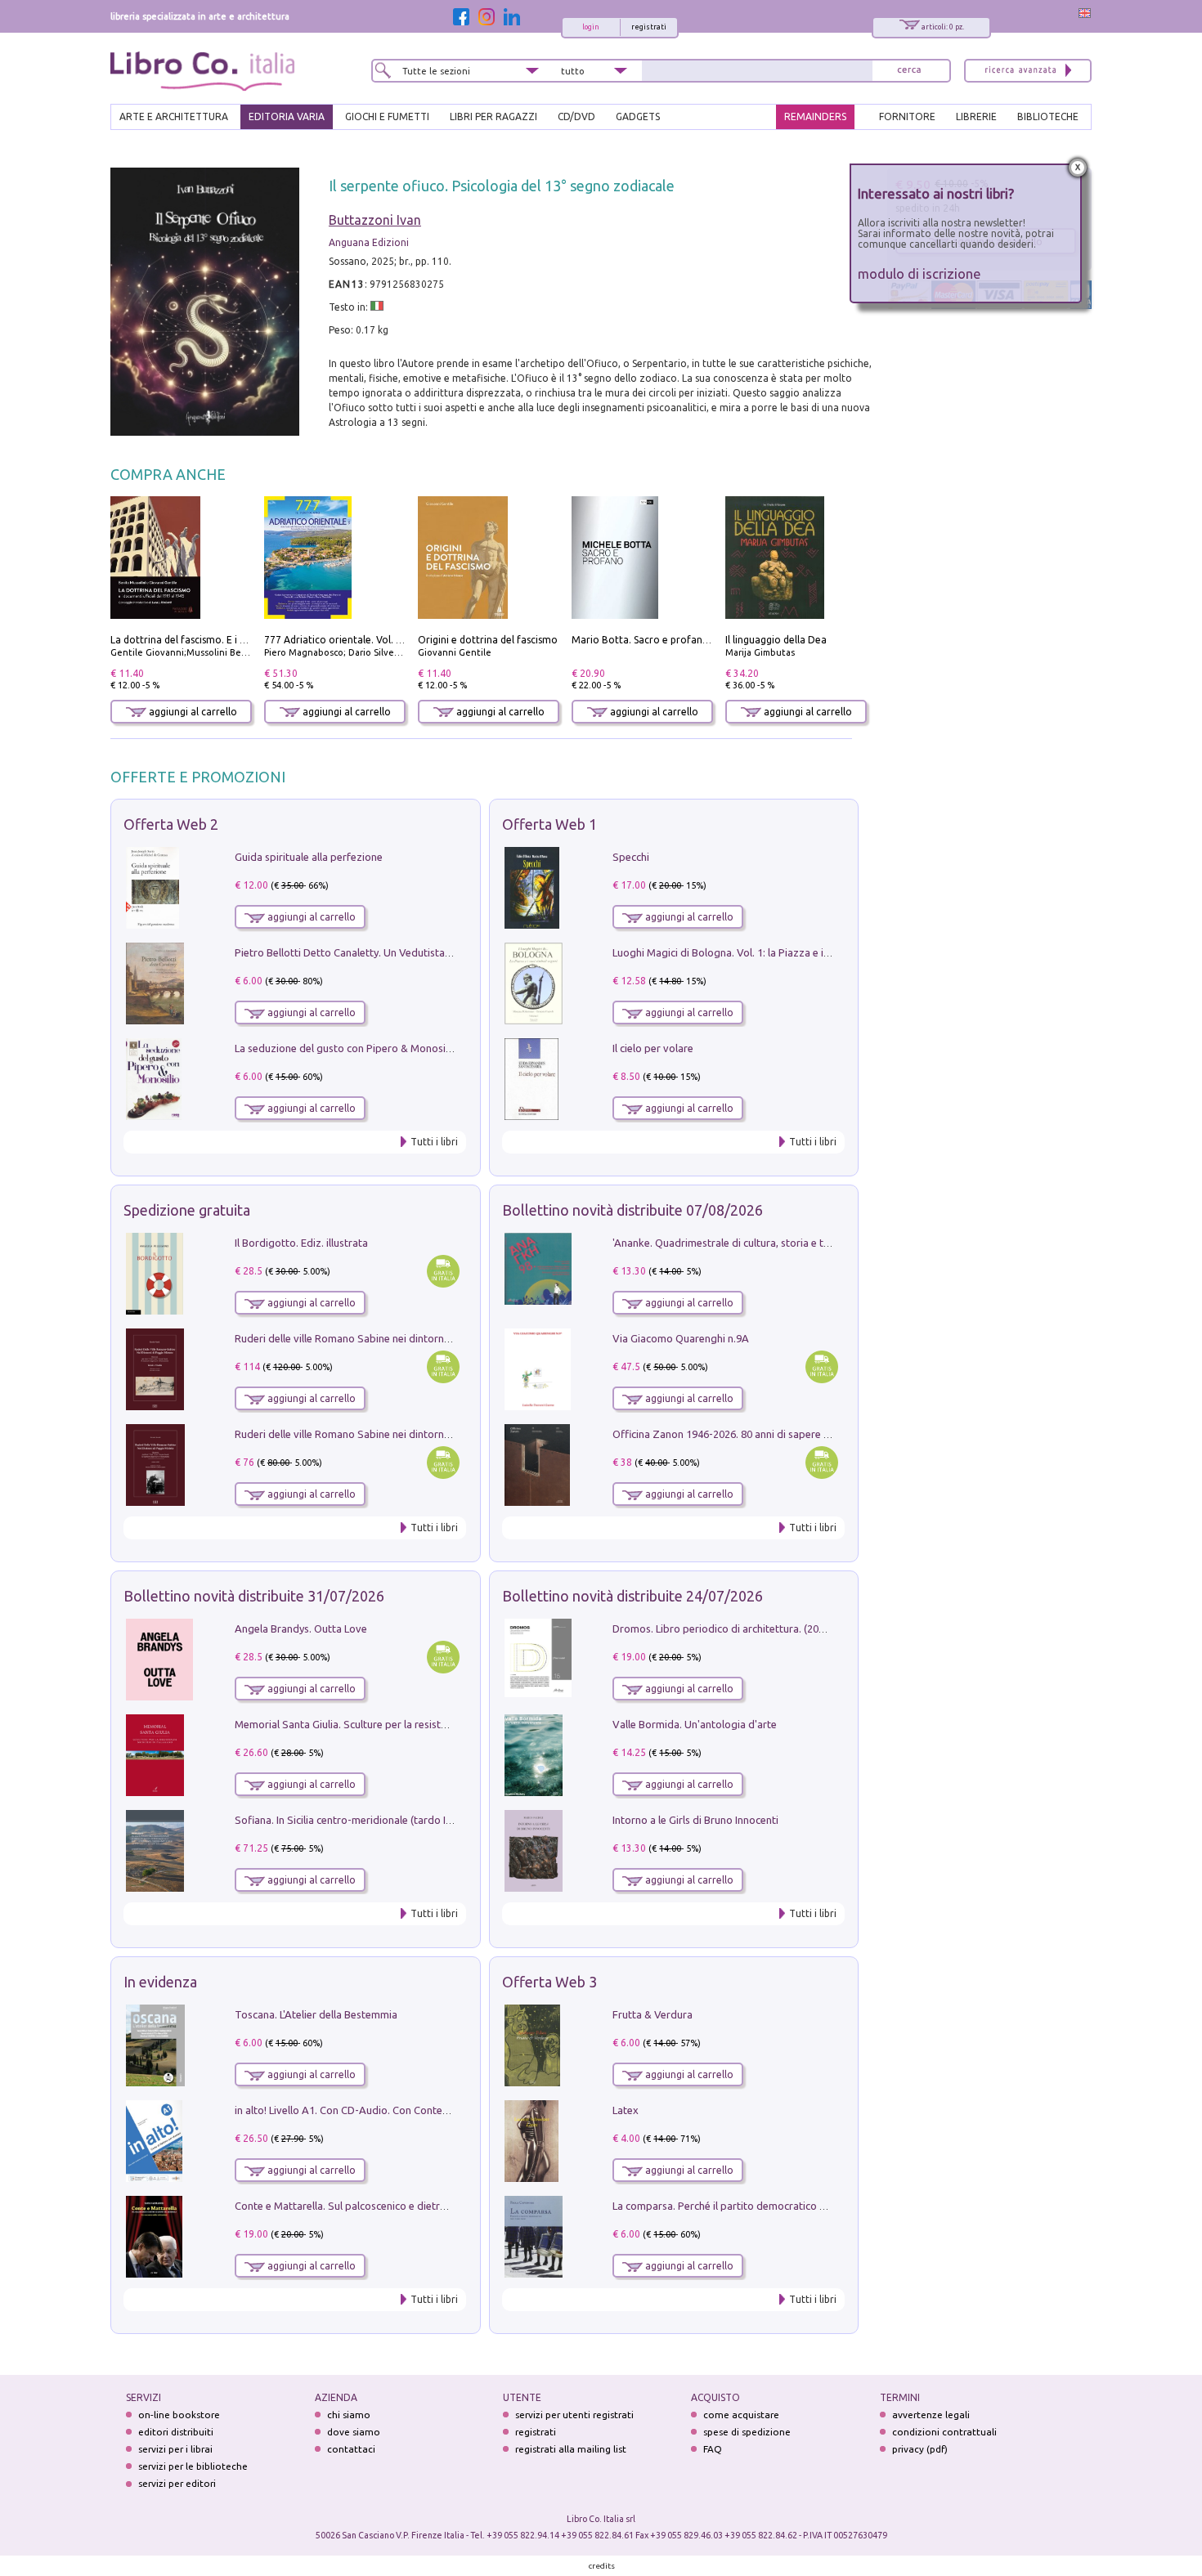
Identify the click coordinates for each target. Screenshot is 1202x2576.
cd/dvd (576, 116)
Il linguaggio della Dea (776, 640)
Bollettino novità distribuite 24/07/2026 (632, 1596)
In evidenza (160, 1982)
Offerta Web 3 (549, 1982)
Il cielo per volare (653, 1048)
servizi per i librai (175, 2449)
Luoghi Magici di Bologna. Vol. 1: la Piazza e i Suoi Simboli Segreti (768, 952)
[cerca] (909, 71)
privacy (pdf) (920, 2449)
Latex (626, 2110)
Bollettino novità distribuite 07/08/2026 (632, 1210)
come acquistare (741, 2415)
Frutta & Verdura (653, 2014)
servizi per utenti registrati (574, 2415)
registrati (649, 27)
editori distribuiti (176, 2432)
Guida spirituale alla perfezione (309, 857)
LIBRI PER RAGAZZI (493, 116)
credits (602, 2566)
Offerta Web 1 (549, 824)
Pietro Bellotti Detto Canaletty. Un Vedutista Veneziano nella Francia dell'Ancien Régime (442, 952)
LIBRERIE (976, 116)
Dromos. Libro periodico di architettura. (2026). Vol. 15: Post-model (771, 1628)
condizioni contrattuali (944, 2432)
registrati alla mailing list (571, 2449)
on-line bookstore (179, 2415)
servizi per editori (177, 2483)
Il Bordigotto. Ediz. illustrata (301, 1243)
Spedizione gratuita (187, 1210)
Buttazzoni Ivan (375, 220)
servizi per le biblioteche (193, 2466)
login (591, 27)
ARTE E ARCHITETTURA (174, 116)
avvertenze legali (931, 2415)
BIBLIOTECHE (1048, 116)
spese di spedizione (747, 2432)
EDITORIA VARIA (287, 116)
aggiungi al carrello (192, 712)
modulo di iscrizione (919, 273)
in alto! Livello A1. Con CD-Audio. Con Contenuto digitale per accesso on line (415, 2110)
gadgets (638, 116)
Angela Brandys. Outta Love (301, 1628)
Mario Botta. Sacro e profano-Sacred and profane (687, 640)
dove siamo (354, 2432)
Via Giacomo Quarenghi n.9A (681, 1338)
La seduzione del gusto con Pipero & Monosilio (346, 1048)
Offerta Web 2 (171, 824)
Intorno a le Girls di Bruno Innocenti (695, 1820)
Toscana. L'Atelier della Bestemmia (316, 2014)
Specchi (631, 857)
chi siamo (349, 2415)
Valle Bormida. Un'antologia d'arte (695, 1724)
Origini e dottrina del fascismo (488, 640)
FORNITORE (907, 116)
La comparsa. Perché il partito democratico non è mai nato (751, 2206)
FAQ (713, 2449)
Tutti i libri (434, 1142)
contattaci (351, 2449)
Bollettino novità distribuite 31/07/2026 (254, 1596)
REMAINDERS (815, 116)
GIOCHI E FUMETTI (387, 116)
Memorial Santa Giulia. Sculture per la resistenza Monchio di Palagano (400, 1724)
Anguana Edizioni (369, 242)
